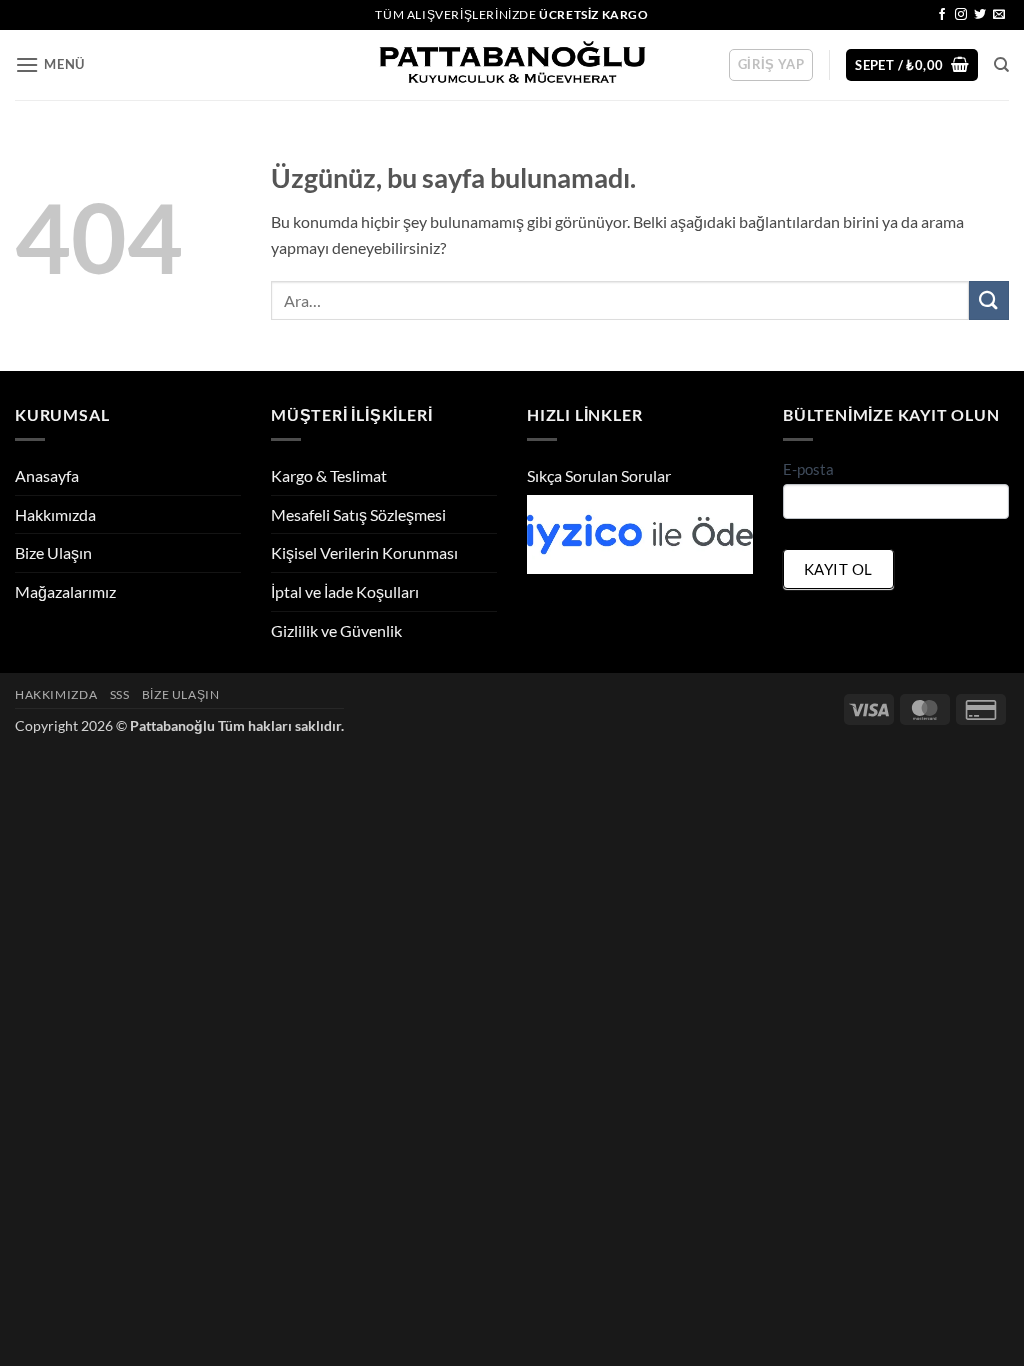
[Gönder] (989, 300)
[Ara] (1001, 65)
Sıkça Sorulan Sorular (599, 475)
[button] (50, 64)
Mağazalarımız (65, 591)
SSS (120, 694)
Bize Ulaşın (53, 552)
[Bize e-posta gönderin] (999, 15)
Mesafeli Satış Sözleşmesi (358, 514)
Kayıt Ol (838, 569)
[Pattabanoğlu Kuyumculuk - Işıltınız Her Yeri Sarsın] (512, 65)
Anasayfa (47, 475)
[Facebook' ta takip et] (942, 15)
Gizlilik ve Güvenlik (336, 630)
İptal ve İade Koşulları (345, 591)
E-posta (808, 469)
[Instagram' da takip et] (961, 15)
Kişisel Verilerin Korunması (364, 552)
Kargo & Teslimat (329, 475)
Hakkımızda (55, 514)
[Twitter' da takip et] (980, 15)
